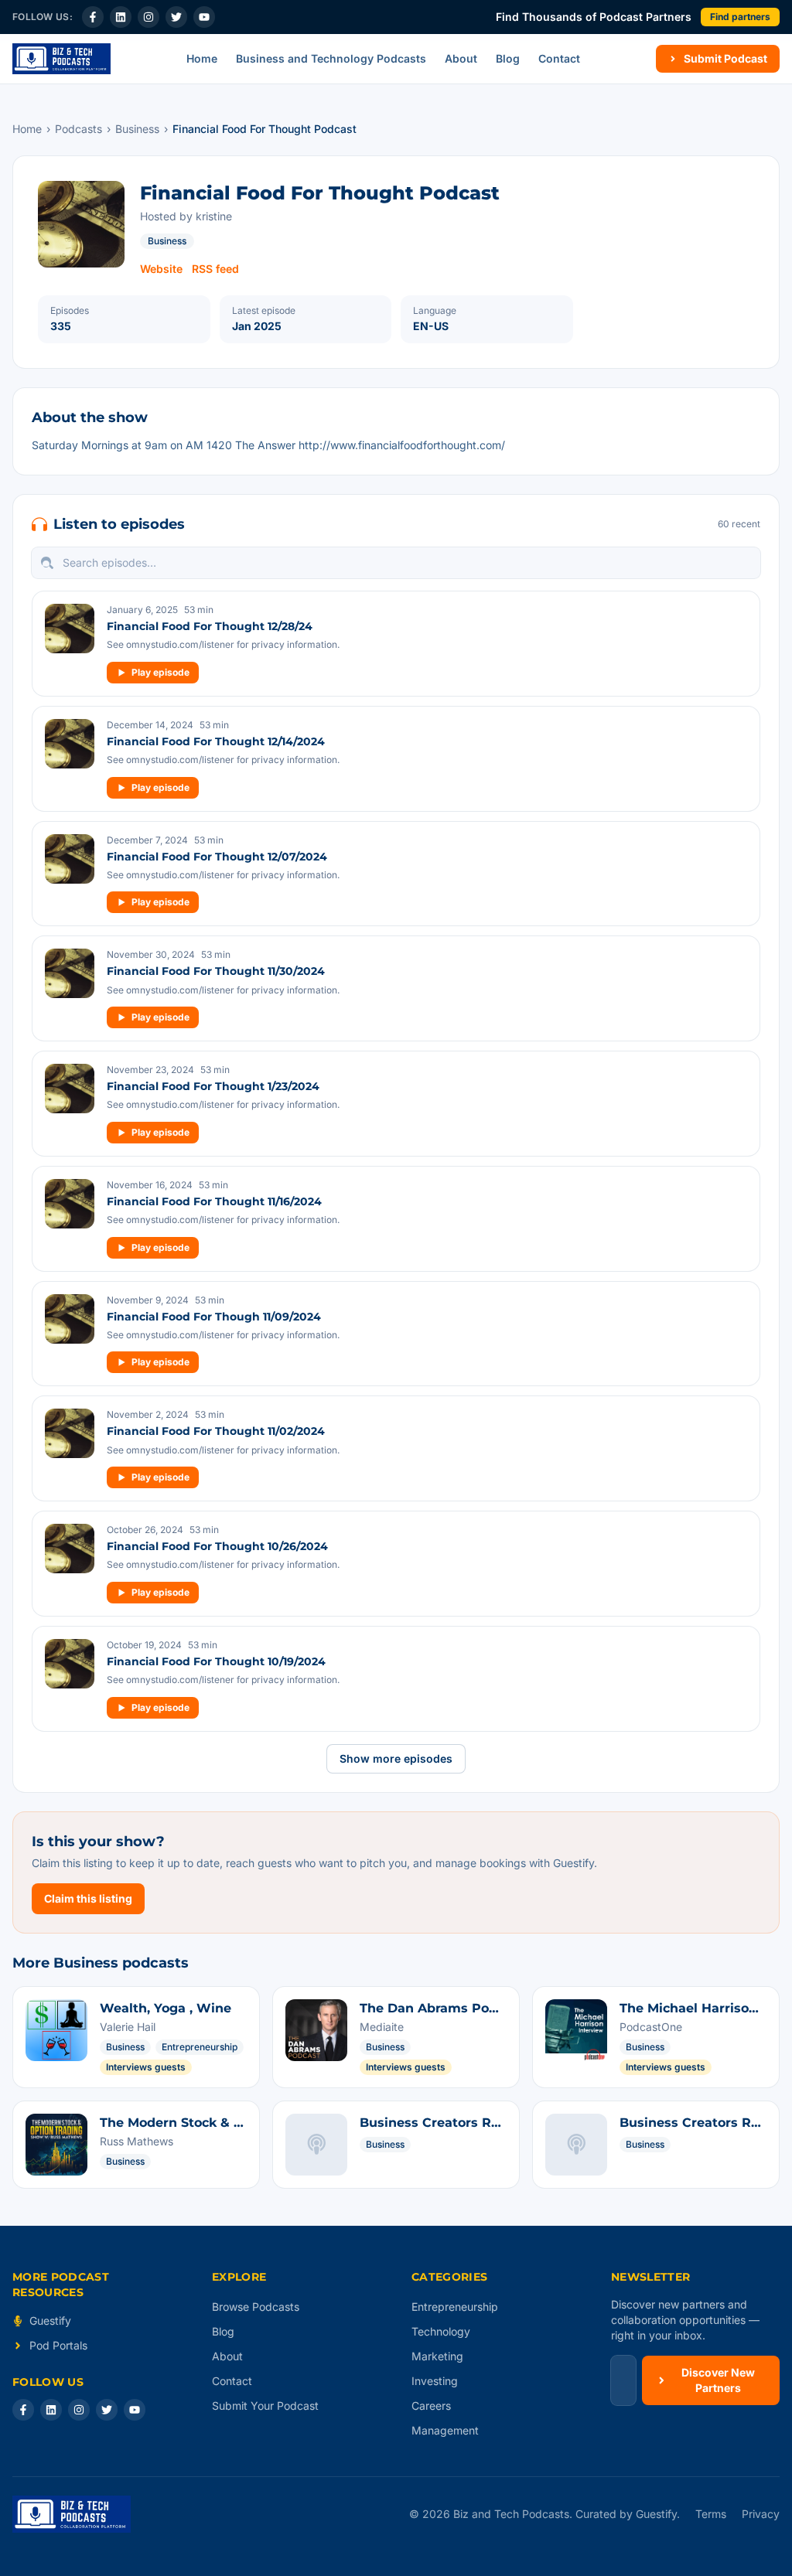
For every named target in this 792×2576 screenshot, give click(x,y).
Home (202, 58)
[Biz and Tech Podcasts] (61, 59)
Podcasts (79, 129)
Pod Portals (58, 2345)
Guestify (50, 2320)
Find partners (740, 17)
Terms (711, 2514)
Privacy (761, 2514)
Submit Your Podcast (265, 2406)
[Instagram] (148, 17)
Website (161, 269)
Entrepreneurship (455, 2307)
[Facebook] (93, 17)
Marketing (437, 2356)
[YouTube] (204, 17)
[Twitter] (176, 17)
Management (445, 2430)
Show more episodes (396, 1758)
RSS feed (215, 269)
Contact (559, 58)
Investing (435, 2381)
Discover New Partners (718, 2380)
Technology (441, 2331)
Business (137, 129)
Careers (431, 2406)
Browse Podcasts (256, 2307)
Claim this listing (88, 1898)
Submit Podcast (725, 58)
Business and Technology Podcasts (331, 58)
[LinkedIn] (121, 17)
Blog (508, 58)
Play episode (160, 672)
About (461, 58)
